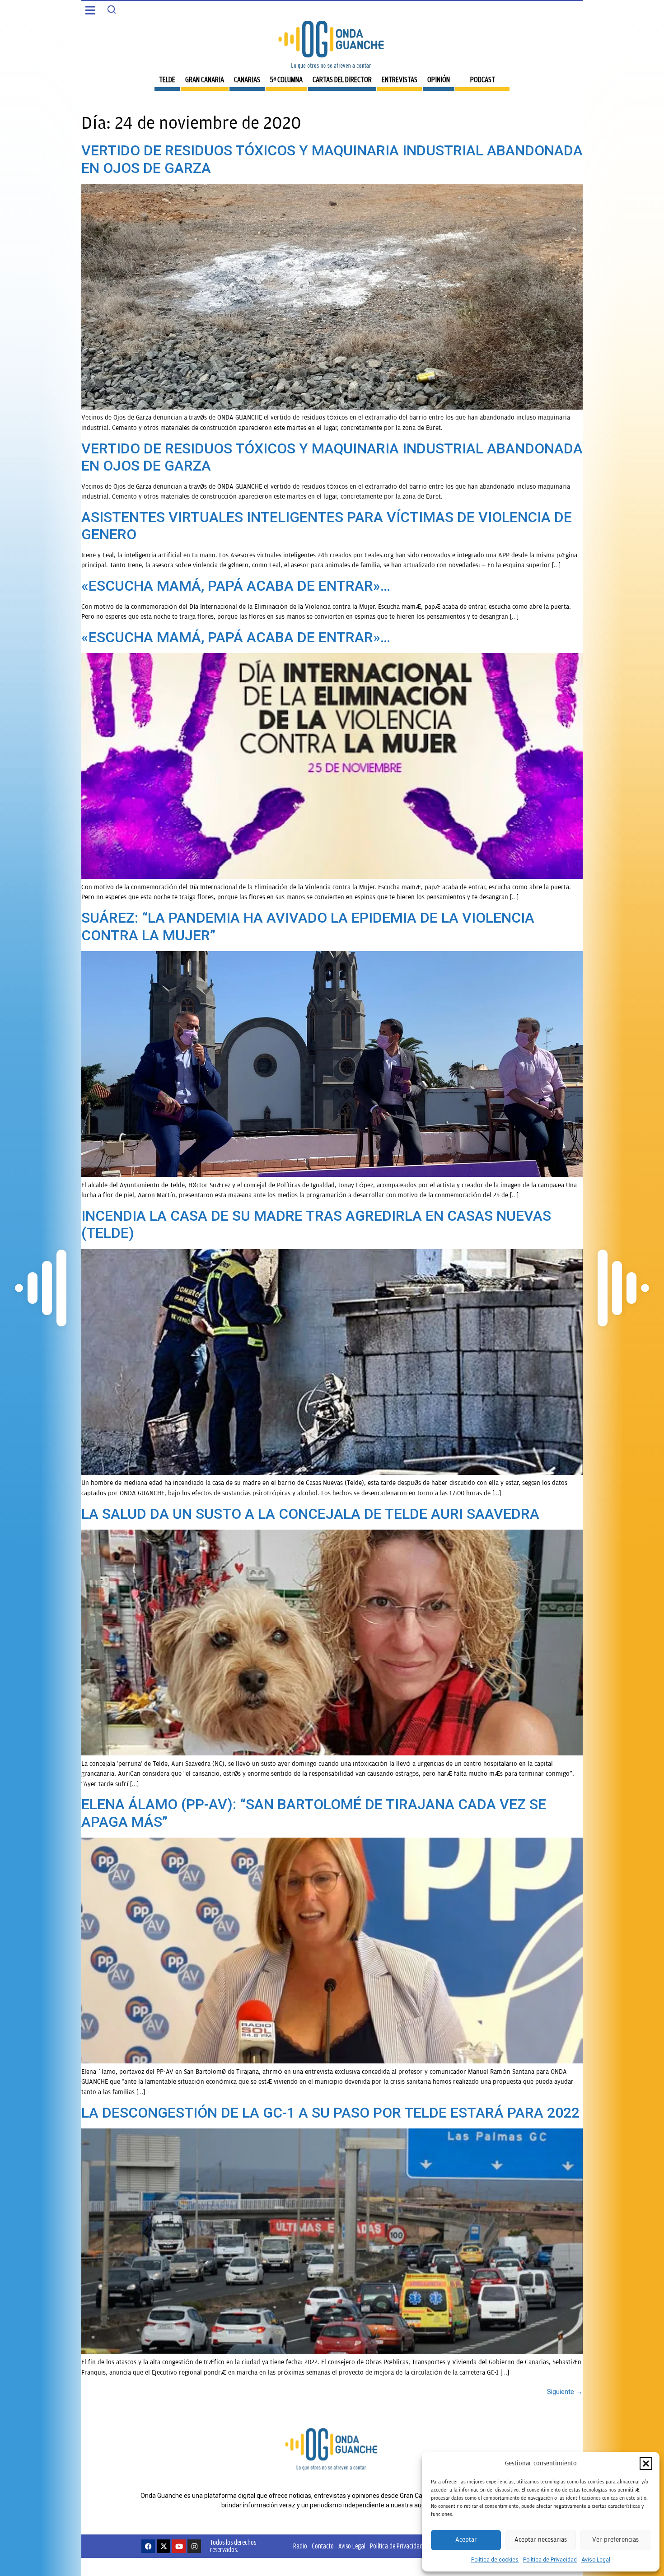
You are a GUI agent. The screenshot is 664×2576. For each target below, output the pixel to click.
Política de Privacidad (550, 2560)
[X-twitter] (164, 2546)
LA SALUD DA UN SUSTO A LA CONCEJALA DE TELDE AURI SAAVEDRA (310, 1514)
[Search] (112, 9)
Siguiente (565, 2392)
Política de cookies (495, 2560)
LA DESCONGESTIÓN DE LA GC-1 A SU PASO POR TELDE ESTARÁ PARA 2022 (330, 2113)
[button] (646, 2464)
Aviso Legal (596, 2560)
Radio (300, 2546)
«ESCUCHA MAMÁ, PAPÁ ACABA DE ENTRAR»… (236, 586)
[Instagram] (194, 2546)
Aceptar (466, 2540)
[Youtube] (179, 2546)
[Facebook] (148, 2546)
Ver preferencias (615, 2540)
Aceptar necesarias (541, 2540)
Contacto (323, 2546)
